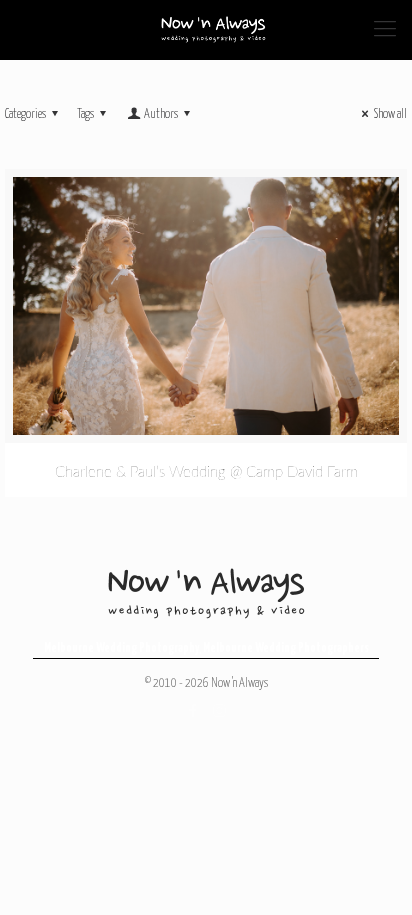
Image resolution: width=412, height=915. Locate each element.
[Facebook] (192, 712)
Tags (85, 114)
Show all (390, 114)
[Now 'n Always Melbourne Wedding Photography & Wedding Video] (213, 30)
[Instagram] (219, 712)
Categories (25, 114)
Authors (161, 114)
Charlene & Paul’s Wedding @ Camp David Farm (206, 472)
